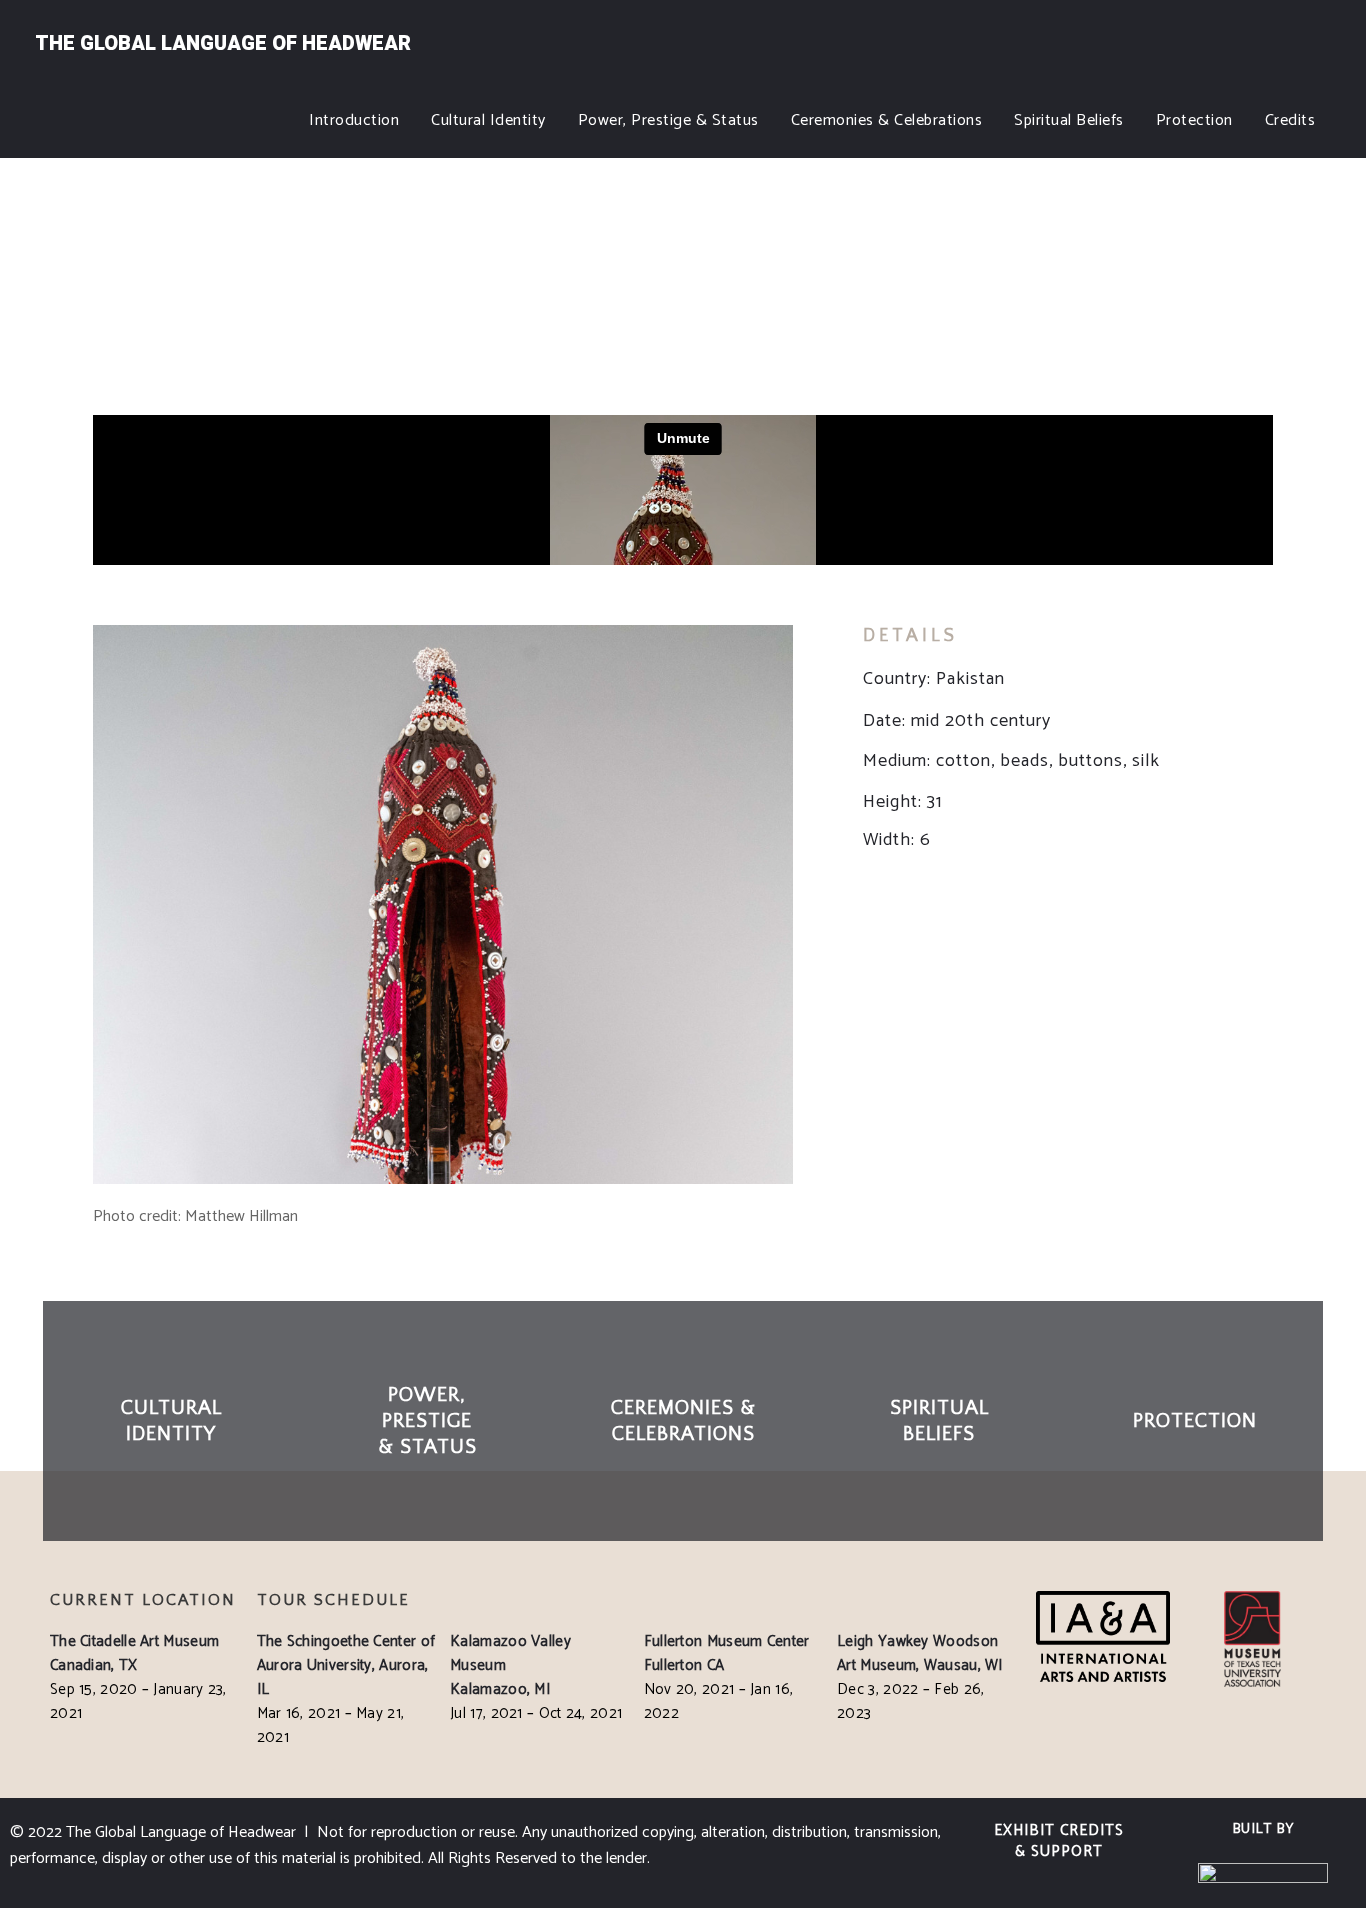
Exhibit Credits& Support (1059, 1841)
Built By (1263, 1829)
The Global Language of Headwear (223, 43)
